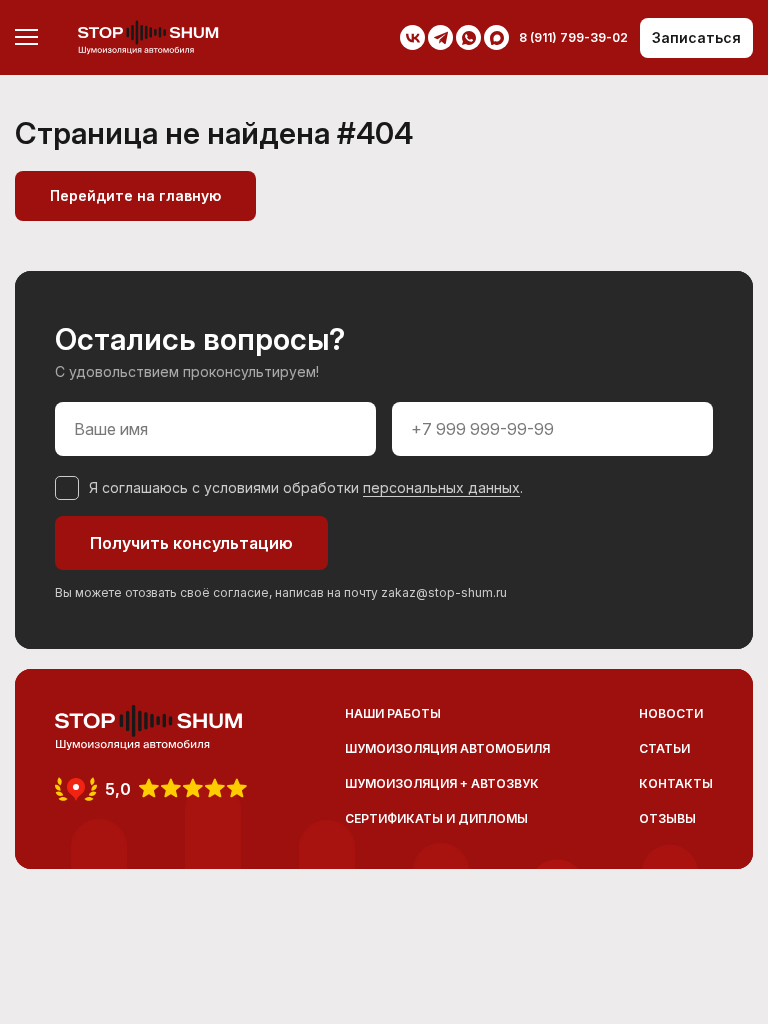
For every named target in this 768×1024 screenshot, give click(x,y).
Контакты (676, 783)
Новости (671, 713)
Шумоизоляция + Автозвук (442, 783)
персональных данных (441, 487)
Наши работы (393, 713)
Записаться (696, 37)
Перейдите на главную (135, 195)
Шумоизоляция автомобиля (447, 748)
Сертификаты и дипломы (436, 818)
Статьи (664, 748)
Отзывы (667, 818)
